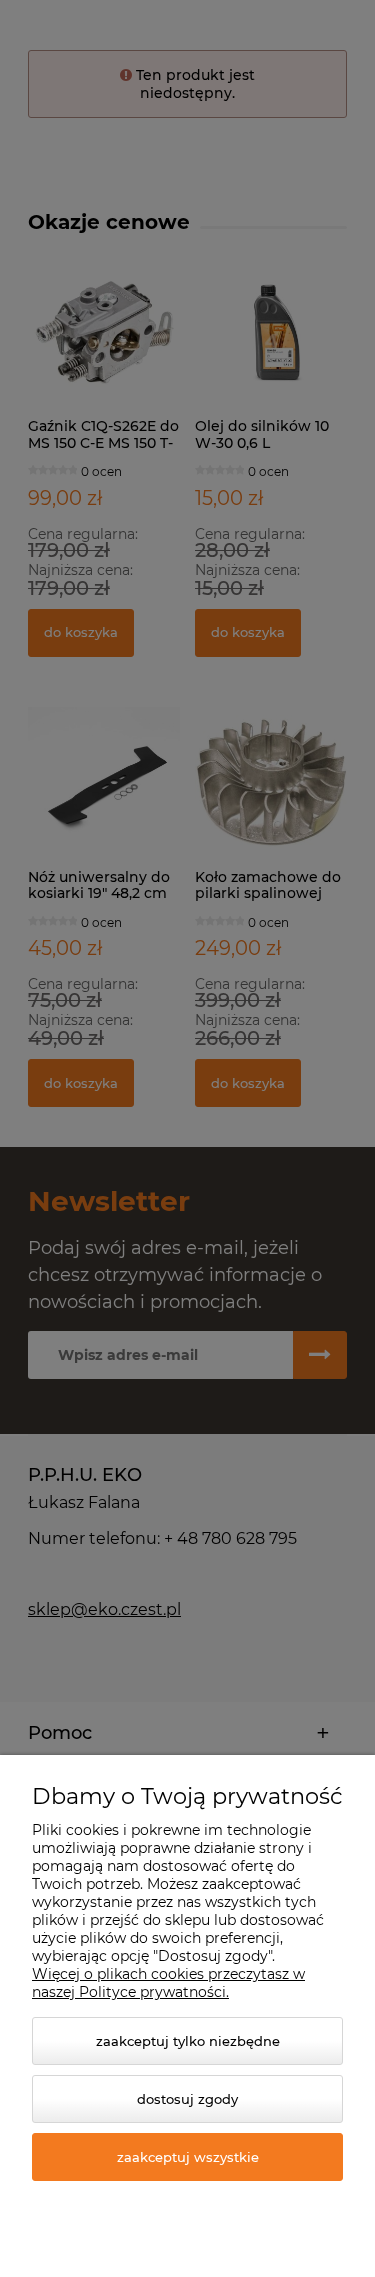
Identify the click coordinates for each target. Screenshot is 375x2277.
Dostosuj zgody (187, 2099)
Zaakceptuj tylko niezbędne (188, 2041)
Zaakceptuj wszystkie (188, 2157)
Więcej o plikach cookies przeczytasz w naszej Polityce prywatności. (168, 1983)
